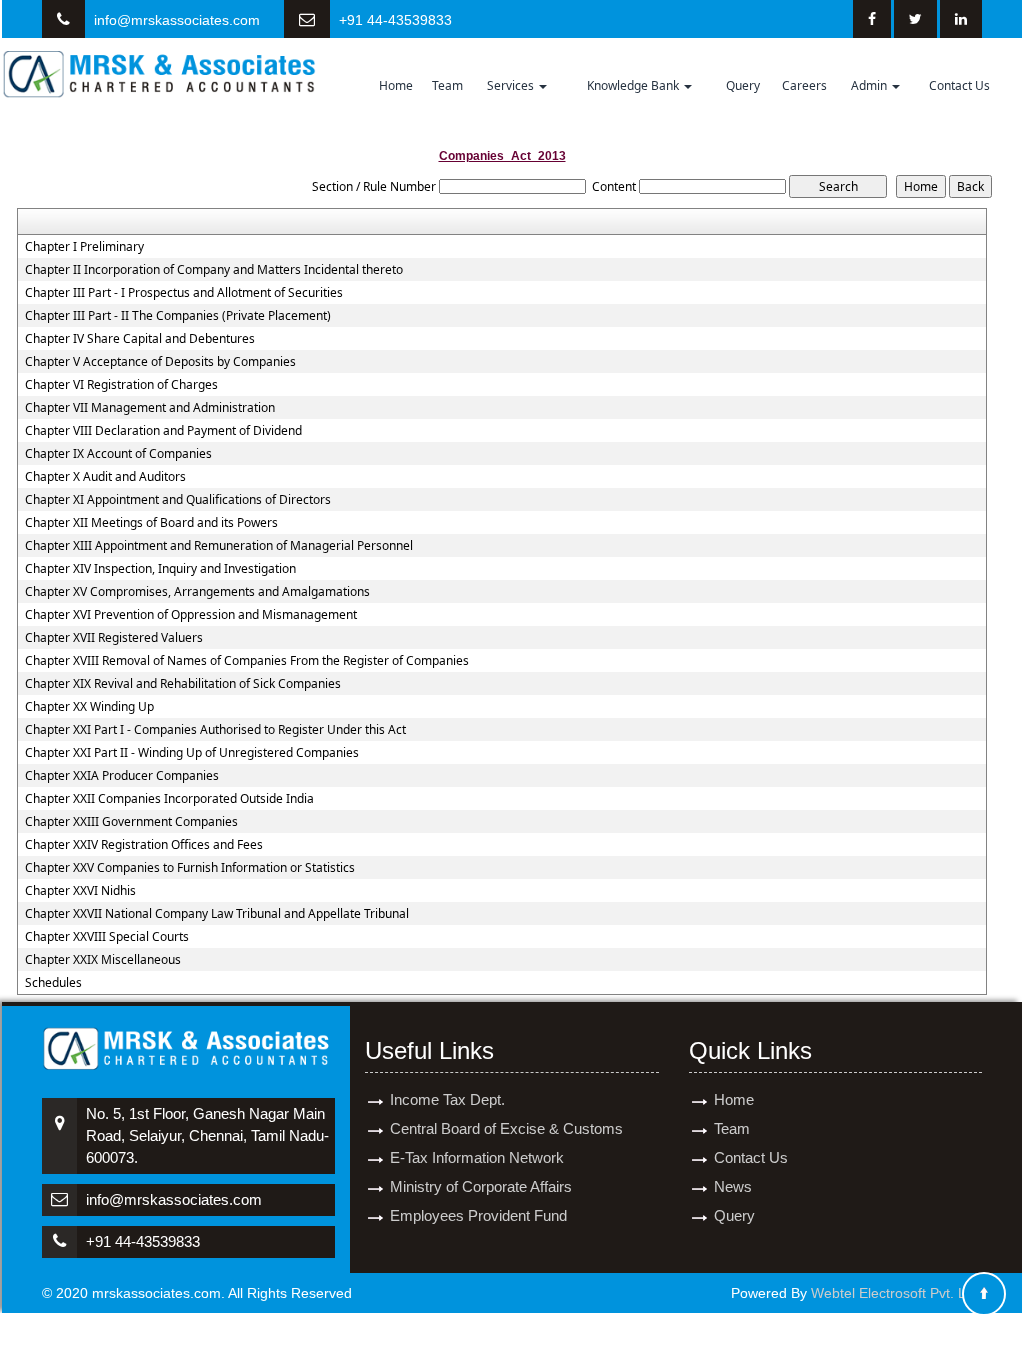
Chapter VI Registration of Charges (121, 385)
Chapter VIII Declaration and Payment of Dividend (163, 431)
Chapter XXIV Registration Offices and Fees (144, 845)
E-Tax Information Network (477, 1157)
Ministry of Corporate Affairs (481, 1186)
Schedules (53, 983)
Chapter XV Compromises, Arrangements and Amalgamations (197, 592)
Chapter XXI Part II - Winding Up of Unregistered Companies (192, 753)
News (733, 1186)
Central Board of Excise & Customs (506, 1128)
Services (512, 85)
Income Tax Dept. (447, 1099)
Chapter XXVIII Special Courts (107, 937)
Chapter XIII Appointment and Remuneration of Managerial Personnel (219, 546)
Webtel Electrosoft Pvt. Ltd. (896, 1293)
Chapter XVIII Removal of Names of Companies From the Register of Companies (247, 661)
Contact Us (959, 85)
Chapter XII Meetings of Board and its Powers (151, 523)
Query (743, 85)
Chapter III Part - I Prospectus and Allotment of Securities (184, 293)
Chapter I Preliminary (84, 247)
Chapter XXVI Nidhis (80, 891)
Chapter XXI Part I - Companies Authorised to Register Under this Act (215, 730)
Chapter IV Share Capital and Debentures (140, 339)
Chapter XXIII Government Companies (131, 822)
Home (396, 85)
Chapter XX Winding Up (89, 707)
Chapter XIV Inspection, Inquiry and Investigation (160, 569)
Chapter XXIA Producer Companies (122, 776)
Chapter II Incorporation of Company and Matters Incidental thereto (214, 270)
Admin (870, 85)
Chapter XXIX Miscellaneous (103, 960)
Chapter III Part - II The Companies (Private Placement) (178, 316)
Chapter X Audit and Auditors (105, 477)
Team (447, 85)
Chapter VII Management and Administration (150, 408)
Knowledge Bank (634, 85)
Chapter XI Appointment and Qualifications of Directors (178, 500)
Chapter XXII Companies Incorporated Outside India (169, 799)
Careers (804, 85)
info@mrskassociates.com (177, 20)
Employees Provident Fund (478, 1215)
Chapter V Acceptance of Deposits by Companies (160, 362)
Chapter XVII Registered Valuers (114, 638)
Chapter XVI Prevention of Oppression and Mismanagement (191, 615)
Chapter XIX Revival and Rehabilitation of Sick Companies (183, 684)
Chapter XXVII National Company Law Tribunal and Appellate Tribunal (217, 914)
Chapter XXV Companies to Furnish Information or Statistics (190, 868)
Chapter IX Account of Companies (118, 454)
